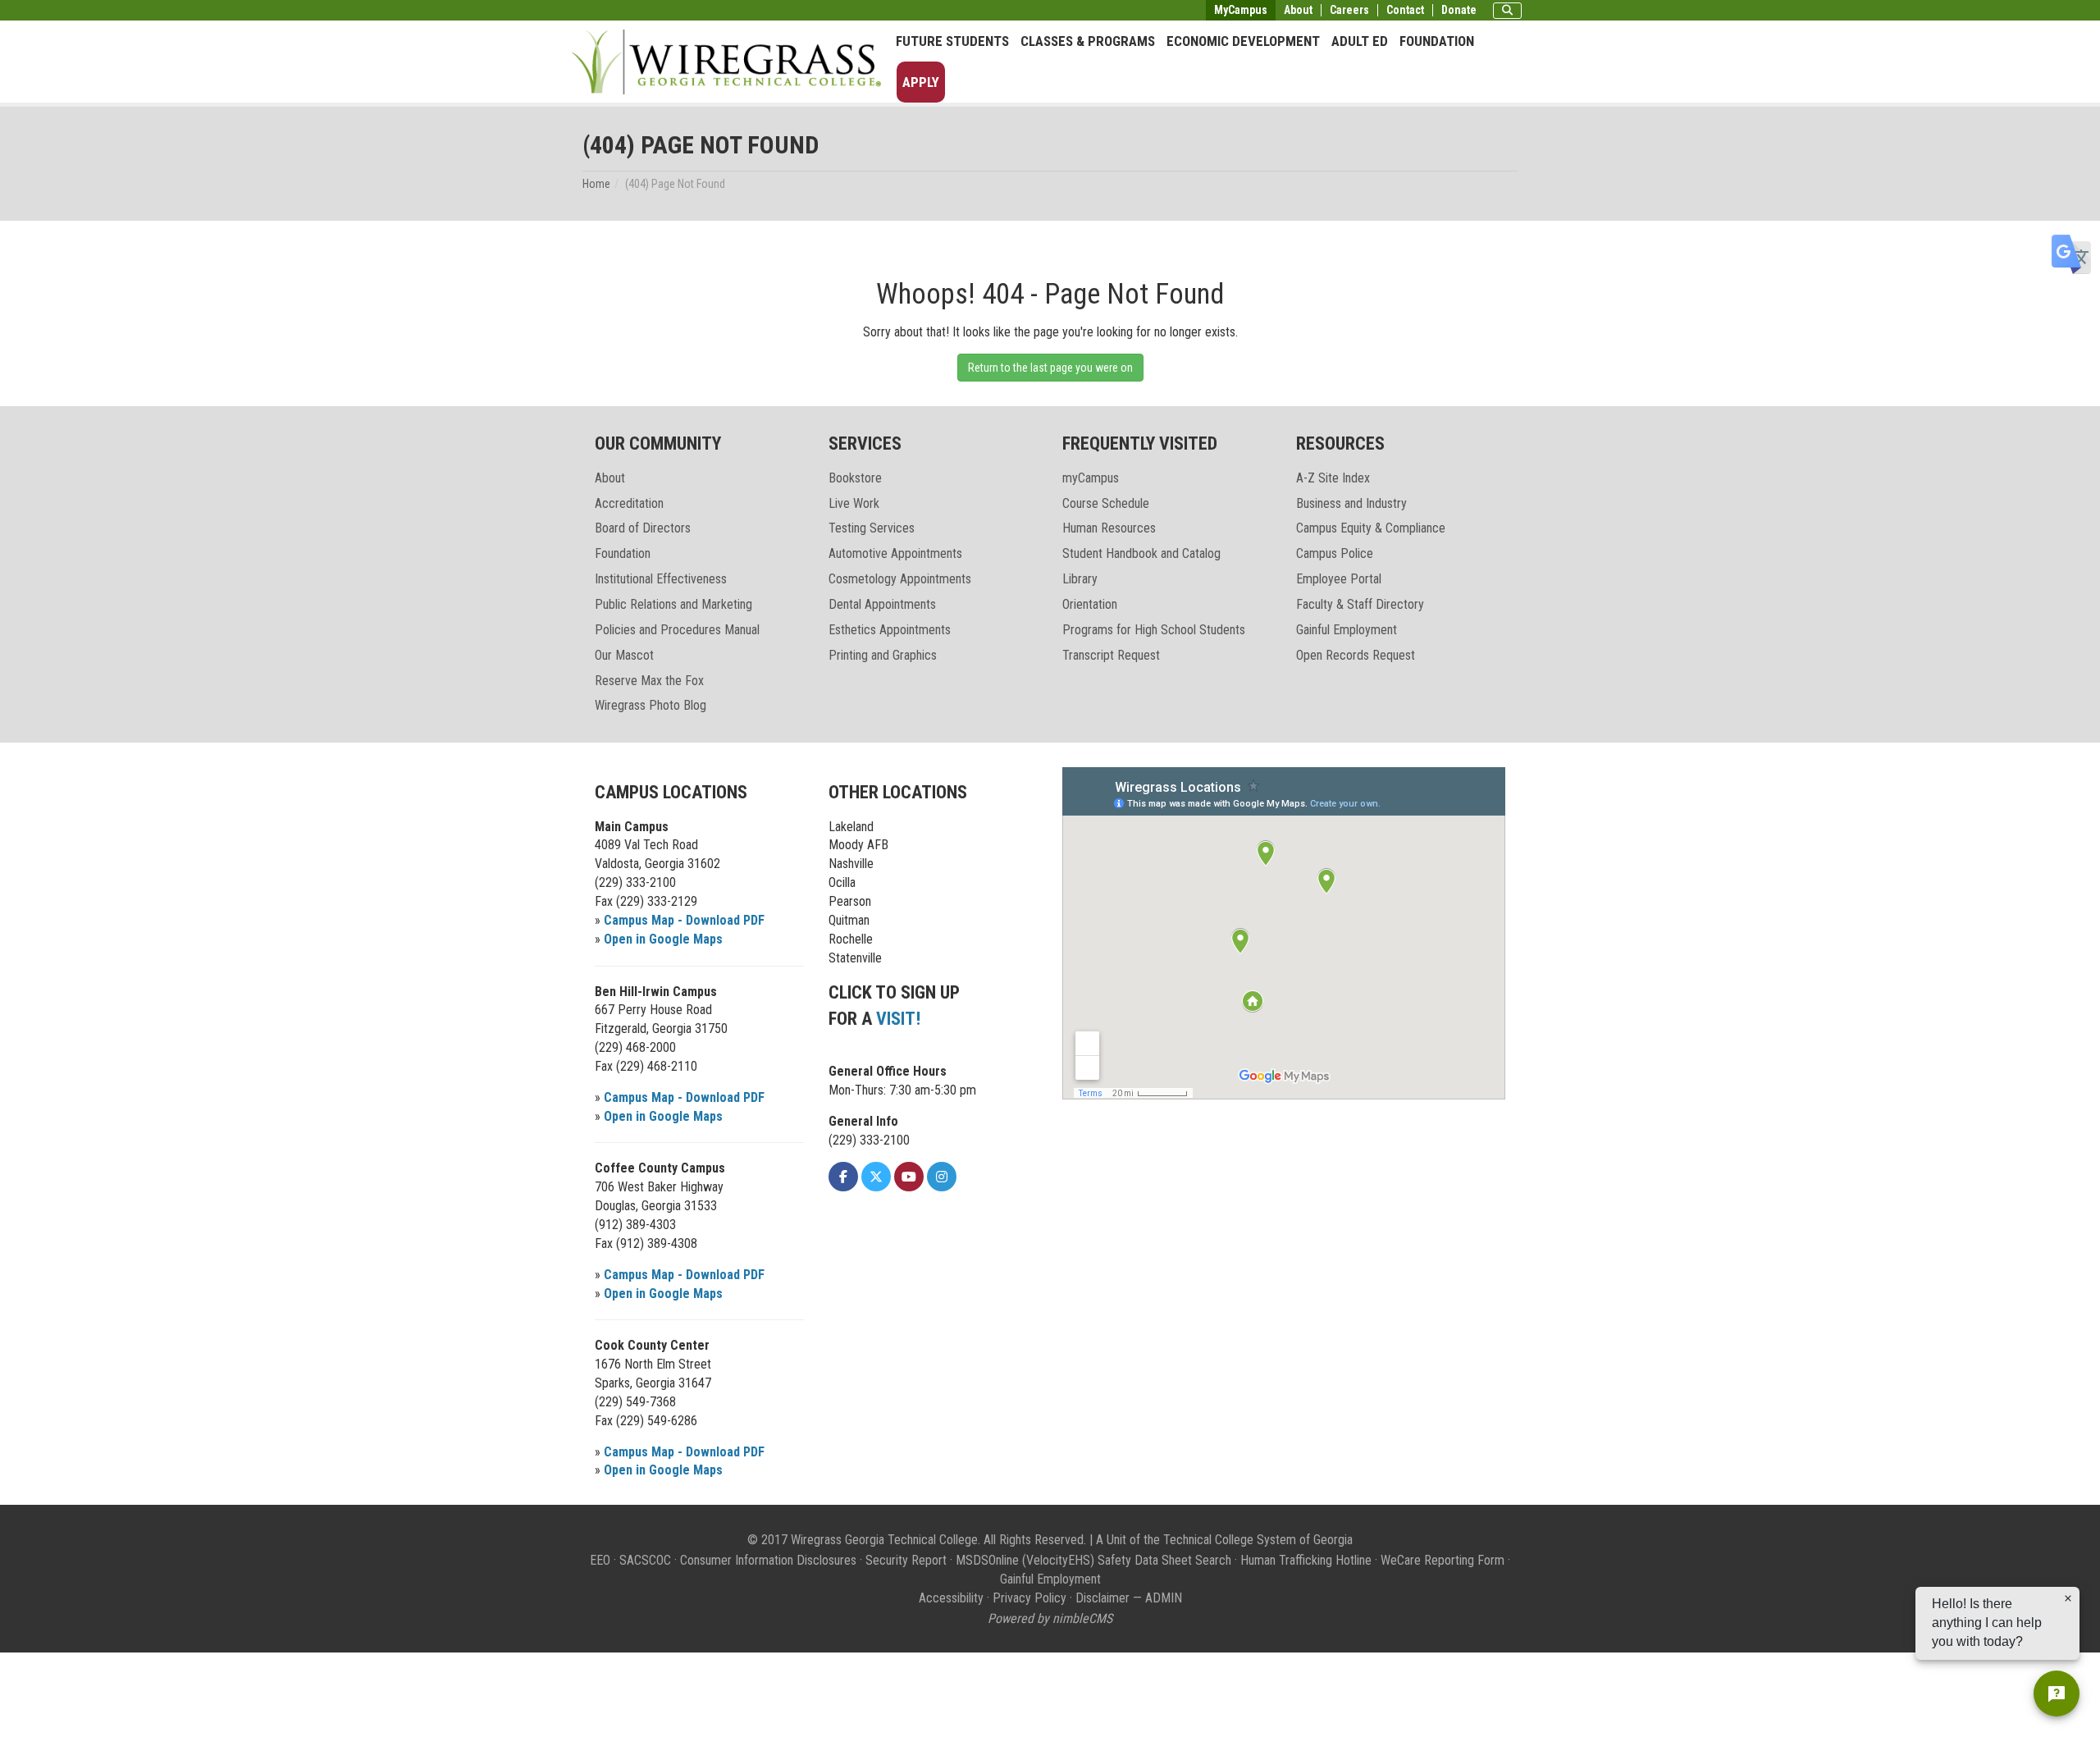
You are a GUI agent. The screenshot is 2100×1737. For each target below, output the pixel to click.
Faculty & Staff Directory (1360, 604)
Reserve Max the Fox (649, 681)
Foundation (1437, 41)
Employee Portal (1339, 579)
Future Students (952, 41)
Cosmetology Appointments (900, 579)
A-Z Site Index (1333, 478)
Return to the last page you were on (1050, 368)
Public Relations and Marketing (673, 604)
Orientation (1090, 604)
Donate (1459, 10)
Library (1080, 579)
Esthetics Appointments (890, 630)
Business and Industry (1351, 503)
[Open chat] (2057, 1694)
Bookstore (855, 478)
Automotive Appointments (895, 553)
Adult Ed (1360, 41)
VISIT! (898, 1019)
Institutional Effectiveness (661, 579)
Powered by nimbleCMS (1050, 1618)
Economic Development (1243, 41)
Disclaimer (1102, 1598)
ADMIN (1164, 1598)
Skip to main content (61, 11)
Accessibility (951, 1598)
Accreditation (629, 503)
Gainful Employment (1347, 630)
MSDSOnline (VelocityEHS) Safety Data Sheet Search (1093, 1560)
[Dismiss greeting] (2068, 1598)
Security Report (906, 1560)
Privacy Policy (1029, 1598)
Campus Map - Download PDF (684, 920)
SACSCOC (645, 1560)
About (1298, 10)
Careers (1349, 10)
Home (596, 184)
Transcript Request (1111, 655)
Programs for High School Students (1154, 630)
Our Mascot (624, 655)
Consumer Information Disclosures (768, 1560)
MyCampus (1241, 10)
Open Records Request (1356, 655)
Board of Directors (643, 528)
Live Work (854, 503)
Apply (921, 82)
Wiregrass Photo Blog (651, 705)
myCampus (1091, 478)
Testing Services (872, 528)
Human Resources (1109, 528)
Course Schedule (1106, 503)
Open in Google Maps (663, 939)
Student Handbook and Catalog (1141, 553)
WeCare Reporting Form (1443, 1560)
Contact (1405, 10)
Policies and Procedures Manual (677, 630)
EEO (600, 1560)
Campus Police (1335, 553)
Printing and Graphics (883, 655)
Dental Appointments (882, 604)
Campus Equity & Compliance (1371, 528)
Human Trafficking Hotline (1306, 1560)
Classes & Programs (1088, 41)
